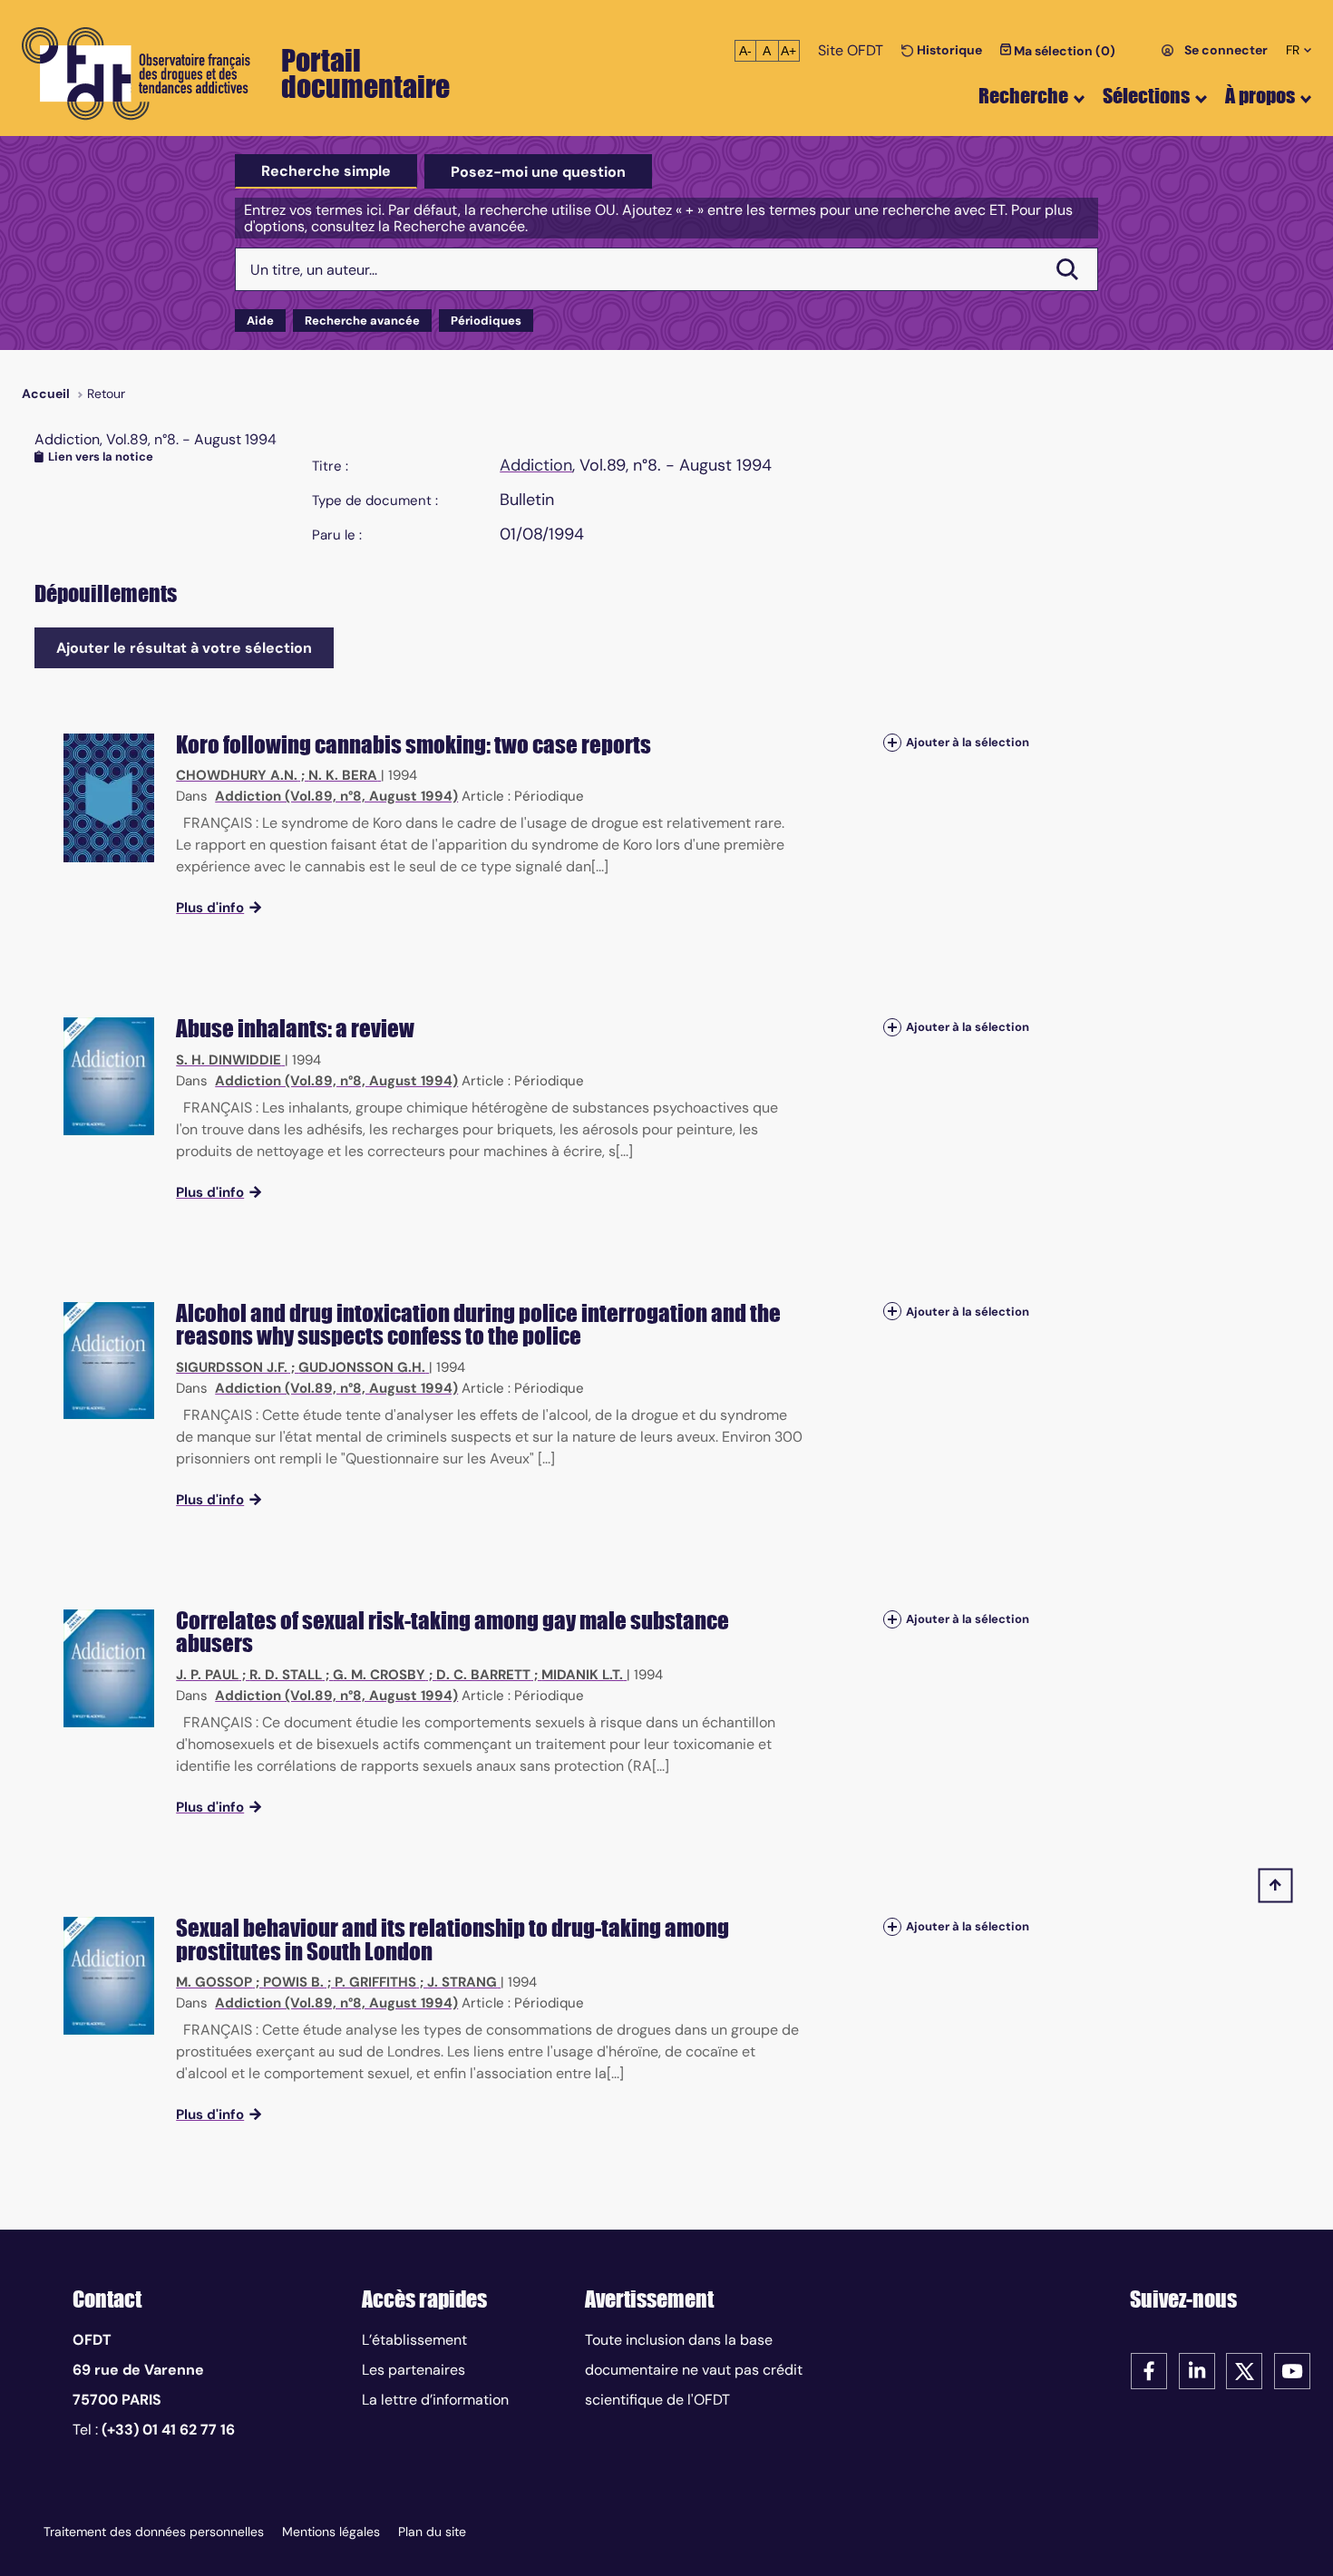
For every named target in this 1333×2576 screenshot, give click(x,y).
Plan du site (432, 2532)
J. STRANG (462, 1982)
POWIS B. (293, 1982)
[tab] (326, 171)
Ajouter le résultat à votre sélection (184, 648)
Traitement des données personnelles (154, 2532)
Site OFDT (851, 50)
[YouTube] (1292, 2370)
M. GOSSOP (214, 1982)
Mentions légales (331, 2532)
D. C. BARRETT (483, 1675)
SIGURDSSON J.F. (232, 1367)
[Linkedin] (1197, 2370)
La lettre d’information (435, 2400)
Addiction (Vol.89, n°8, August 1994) (336, 796)
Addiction (536, 465)
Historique (948, 50)
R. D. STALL (286, 1675)
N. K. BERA (343, 775)
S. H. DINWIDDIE (229, 1060)
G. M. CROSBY (379, 1675)
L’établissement (414, 2340)
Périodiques (486, 321)
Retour (106, 394)
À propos (1260, 96)
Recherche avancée (362, 321)
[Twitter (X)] (1244, 2370)
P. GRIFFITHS (375, 1982)
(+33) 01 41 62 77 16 (168, 2430)
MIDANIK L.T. (582, 1675)
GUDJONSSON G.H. (362, 1367)
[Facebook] (1149, 2370)
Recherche (1023, 96)
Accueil (46, 394)
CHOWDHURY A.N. (237, 775)
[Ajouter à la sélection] (892, 743)
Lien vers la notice (101, 457)
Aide (260, 321)
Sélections (1146, 96)
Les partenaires (414, 2370)
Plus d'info (210, 908)
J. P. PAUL (207, 1675)
